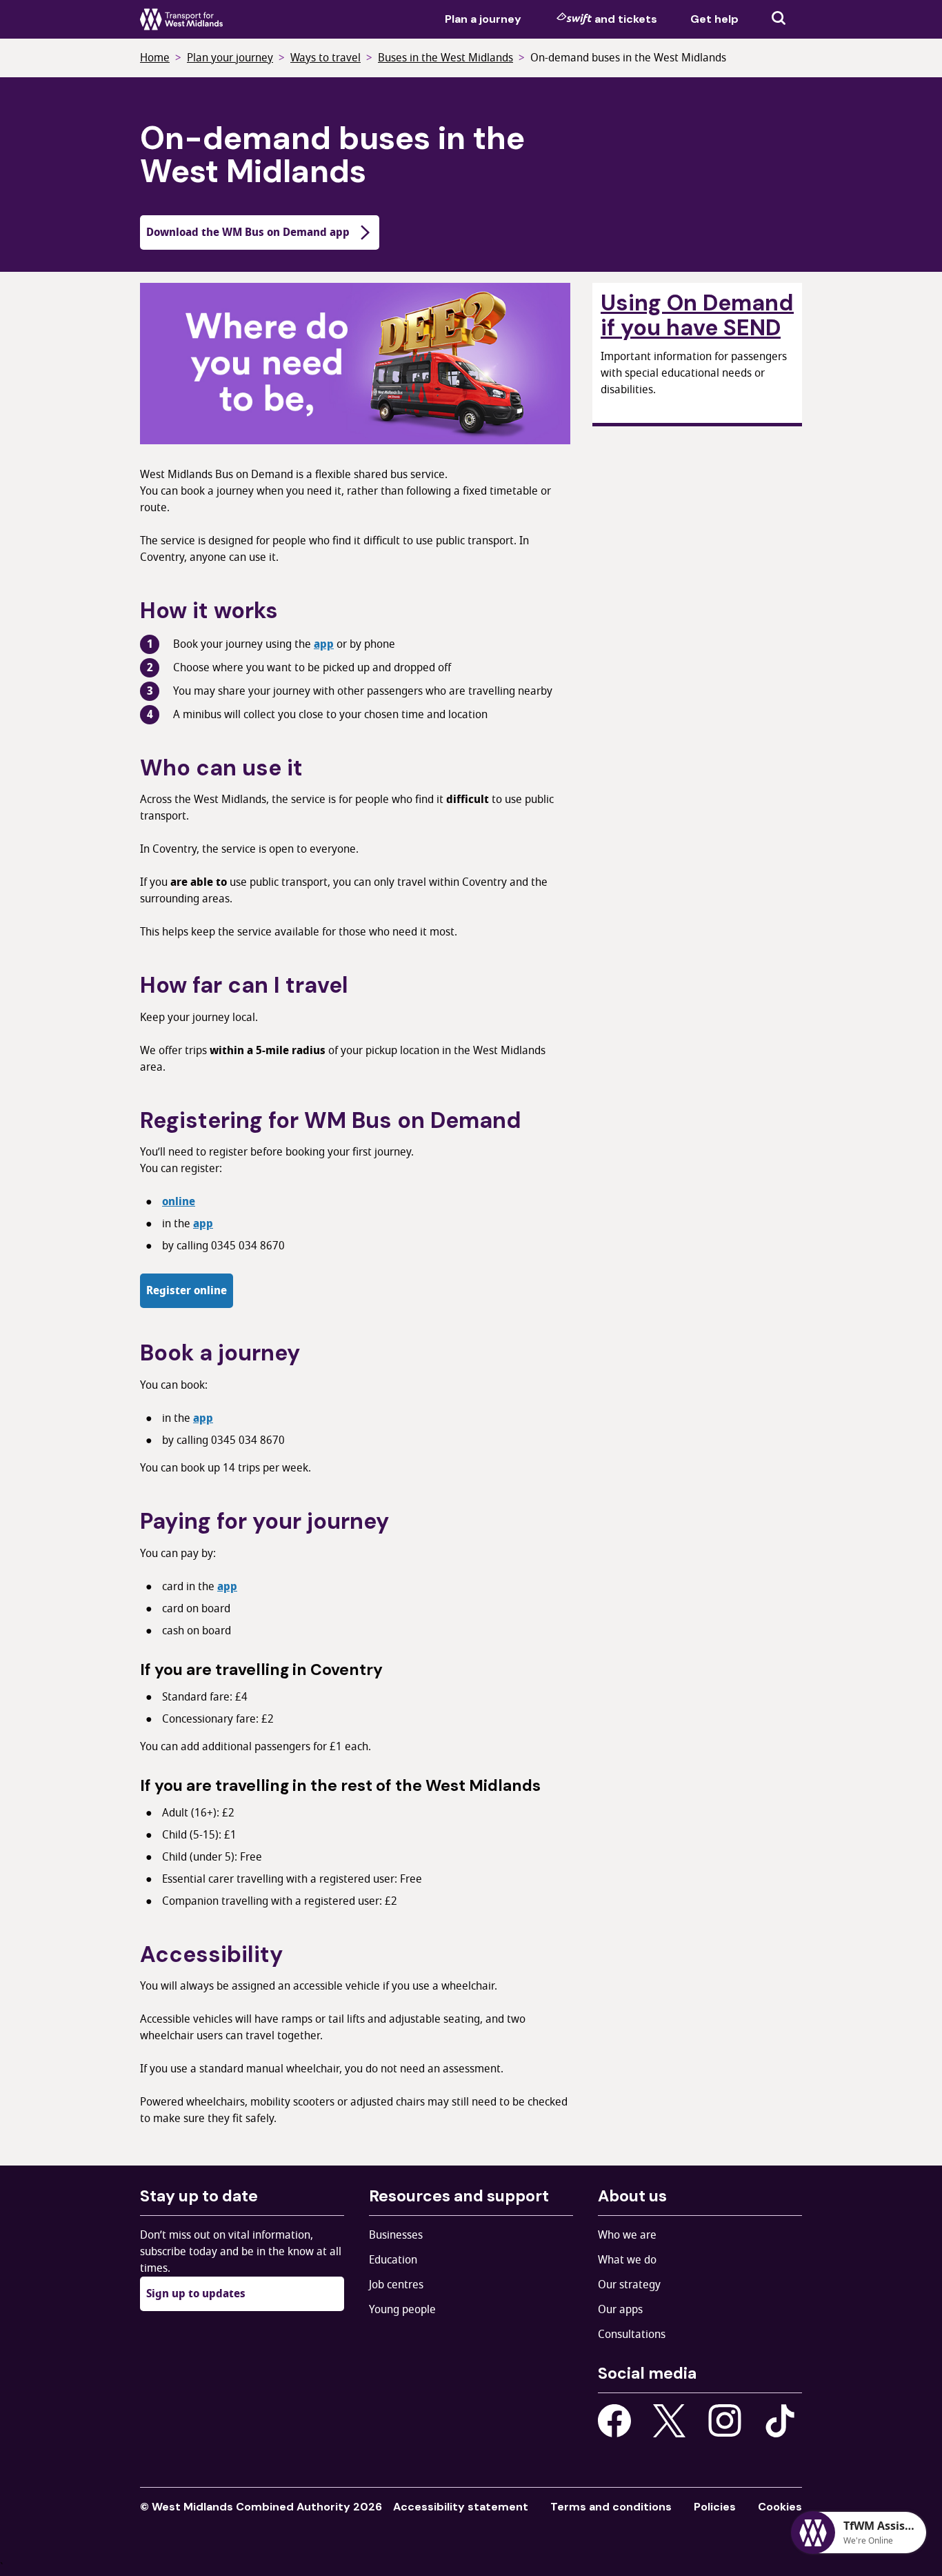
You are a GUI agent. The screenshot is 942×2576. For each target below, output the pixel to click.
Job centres (396, 2285)
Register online (187, 1291)
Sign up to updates (196, 2294)
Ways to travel (325, 58)
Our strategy (629, 2285)
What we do (627, 2260)
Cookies (780, 2507)
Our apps (620, 2310)
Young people (402, 2310)
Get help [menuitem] (714, 19)
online (179, 1202)
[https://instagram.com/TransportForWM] (725, 2421)
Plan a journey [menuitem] (483, 19)
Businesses (396, 2235)
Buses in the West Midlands (445, 58)
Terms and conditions (611, 2507)
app (324, 644)
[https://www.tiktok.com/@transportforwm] (780, 2420)
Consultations (632, 2335)
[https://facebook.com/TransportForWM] (614, 2421)
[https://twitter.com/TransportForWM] (670, 2421)
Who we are (627, 2235)
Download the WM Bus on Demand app (248, 232)
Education (393, 2260)
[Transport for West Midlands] (181, 19)
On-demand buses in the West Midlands (628, 58)
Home (155, 58)
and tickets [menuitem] (626, 19)
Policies (715, 2507)
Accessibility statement (461, 2507)
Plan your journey (230, 58)
